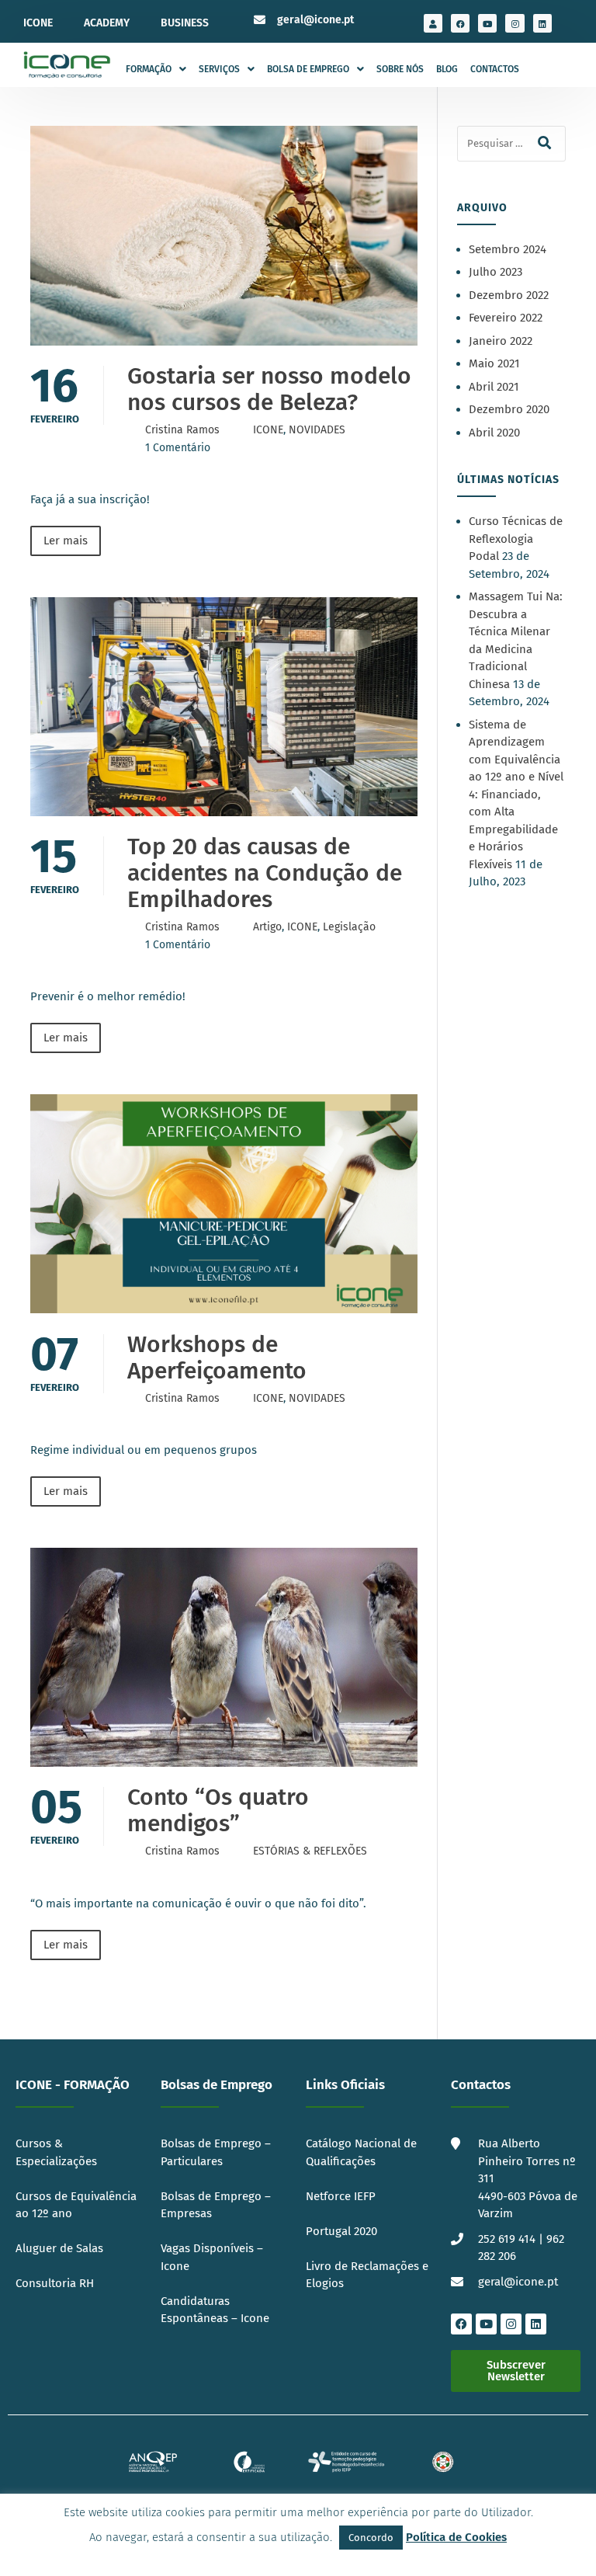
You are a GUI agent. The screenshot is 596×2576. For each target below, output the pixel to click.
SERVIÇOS (219, 69)
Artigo (267, 927)
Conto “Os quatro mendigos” (218, 1810)
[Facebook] (460, 23)
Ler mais (66, 541)
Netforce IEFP (341, 2196)
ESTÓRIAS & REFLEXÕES (310, 1851)
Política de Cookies (456, 2537)
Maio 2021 (494, 363)
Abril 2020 (494, 433)
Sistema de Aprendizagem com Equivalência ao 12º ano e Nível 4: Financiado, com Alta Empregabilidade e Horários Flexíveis (516, 794)
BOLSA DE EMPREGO (308, 69)
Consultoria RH (55, 2283)
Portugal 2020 (341, 2231)
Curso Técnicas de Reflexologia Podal (516, 539)
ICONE (38, 23)
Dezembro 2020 (509, 409)
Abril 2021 (494, 387)
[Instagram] (515, 23)
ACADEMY (107, 23)
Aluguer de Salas (59, 2248)
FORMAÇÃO (149, 69)
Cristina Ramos (182, 430)
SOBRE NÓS (400, 69)
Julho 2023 (496, 272)
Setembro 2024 (508, 249)
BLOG (447, 69)
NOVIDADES (317, 430)
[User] (433, 23)
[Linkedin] (542, 23)
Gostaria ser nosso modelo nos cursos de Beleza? (269, 389)
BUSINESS (185, 23)
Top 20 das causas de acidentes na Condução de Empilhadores (265, 873)
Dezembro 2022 (509, 295)
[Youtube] (487, 23)
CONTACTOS (495, 69)
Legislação (349, 927)
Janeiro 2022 (501, 341)
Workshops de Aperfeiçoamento (217, 1358)
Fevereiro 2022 (506, 318)
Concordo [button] (371, 2538)
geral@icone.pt (315, 20)
